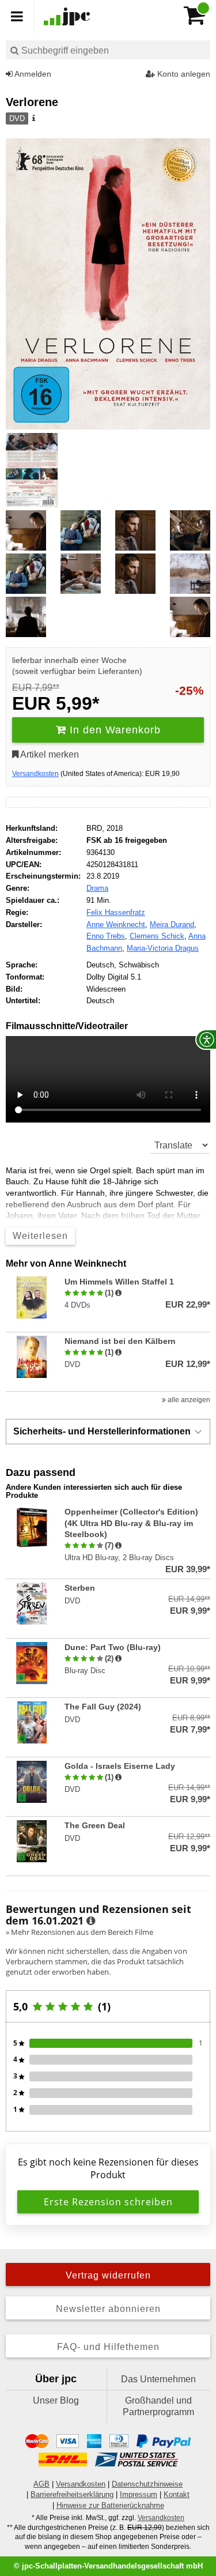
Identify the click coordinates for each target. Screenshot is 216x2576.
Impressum (139, 2494)
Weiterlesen (40, 1236)
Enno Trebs (106, 936)
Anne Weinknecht (116, 924)
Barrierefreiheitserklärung (72, 2494)
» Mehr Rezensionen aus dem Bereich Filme (79, 1932)
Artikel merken (49, 754)
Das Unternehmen (158, 2379)
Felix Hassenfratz (116, 912)
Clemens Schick (157, 936)
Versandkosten (35, 774)
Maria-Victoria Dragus (163, 948)
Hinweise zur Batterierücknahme (110, 2505)
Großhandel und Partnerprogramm (158, 2406)
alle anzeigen (188, 1400)
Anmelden (32, 74)
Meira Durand (172, 924)
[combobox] (108, 50)
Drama (97, 888)
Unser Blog (56, 2400)
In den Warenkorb (113, 730)
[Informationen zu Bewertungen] (91, 1921)
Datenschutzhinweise (147, 2484)
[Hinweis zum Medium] (33, 119)
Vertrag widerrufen (108, 2275)
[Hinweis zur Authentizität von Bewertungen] (118, 1293)
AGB (41, 2484)
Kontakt (177, 2494)
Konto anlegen (183, 74)
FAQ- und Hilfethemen (108, 2347)
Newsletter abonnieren (108, 2309)
